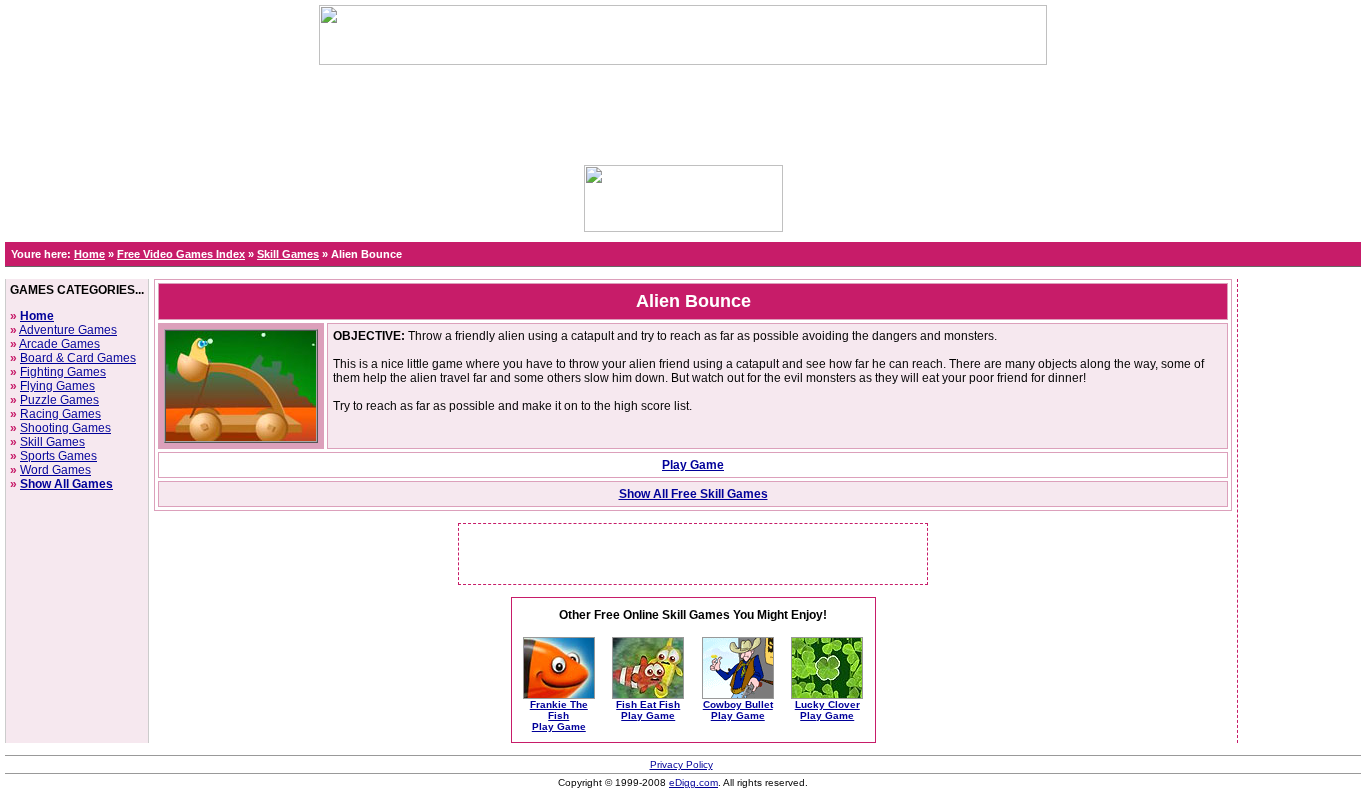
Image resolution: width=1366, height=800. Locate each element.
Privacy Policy (681, 764)
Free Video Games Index (181, 254)
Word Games (55, 470)
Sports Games (58, 456)
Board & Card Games (78, 358)
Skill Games (288, 254)
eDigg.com (693, 782)
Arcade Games (59, 344)
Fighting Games (63, 372)
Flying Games (57, 386)
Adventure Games (68, 330)
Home (89, 254)
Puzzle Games (59, 400)
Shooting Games (65, 428)
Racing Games (60, 414)
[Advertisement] (683, 110)
